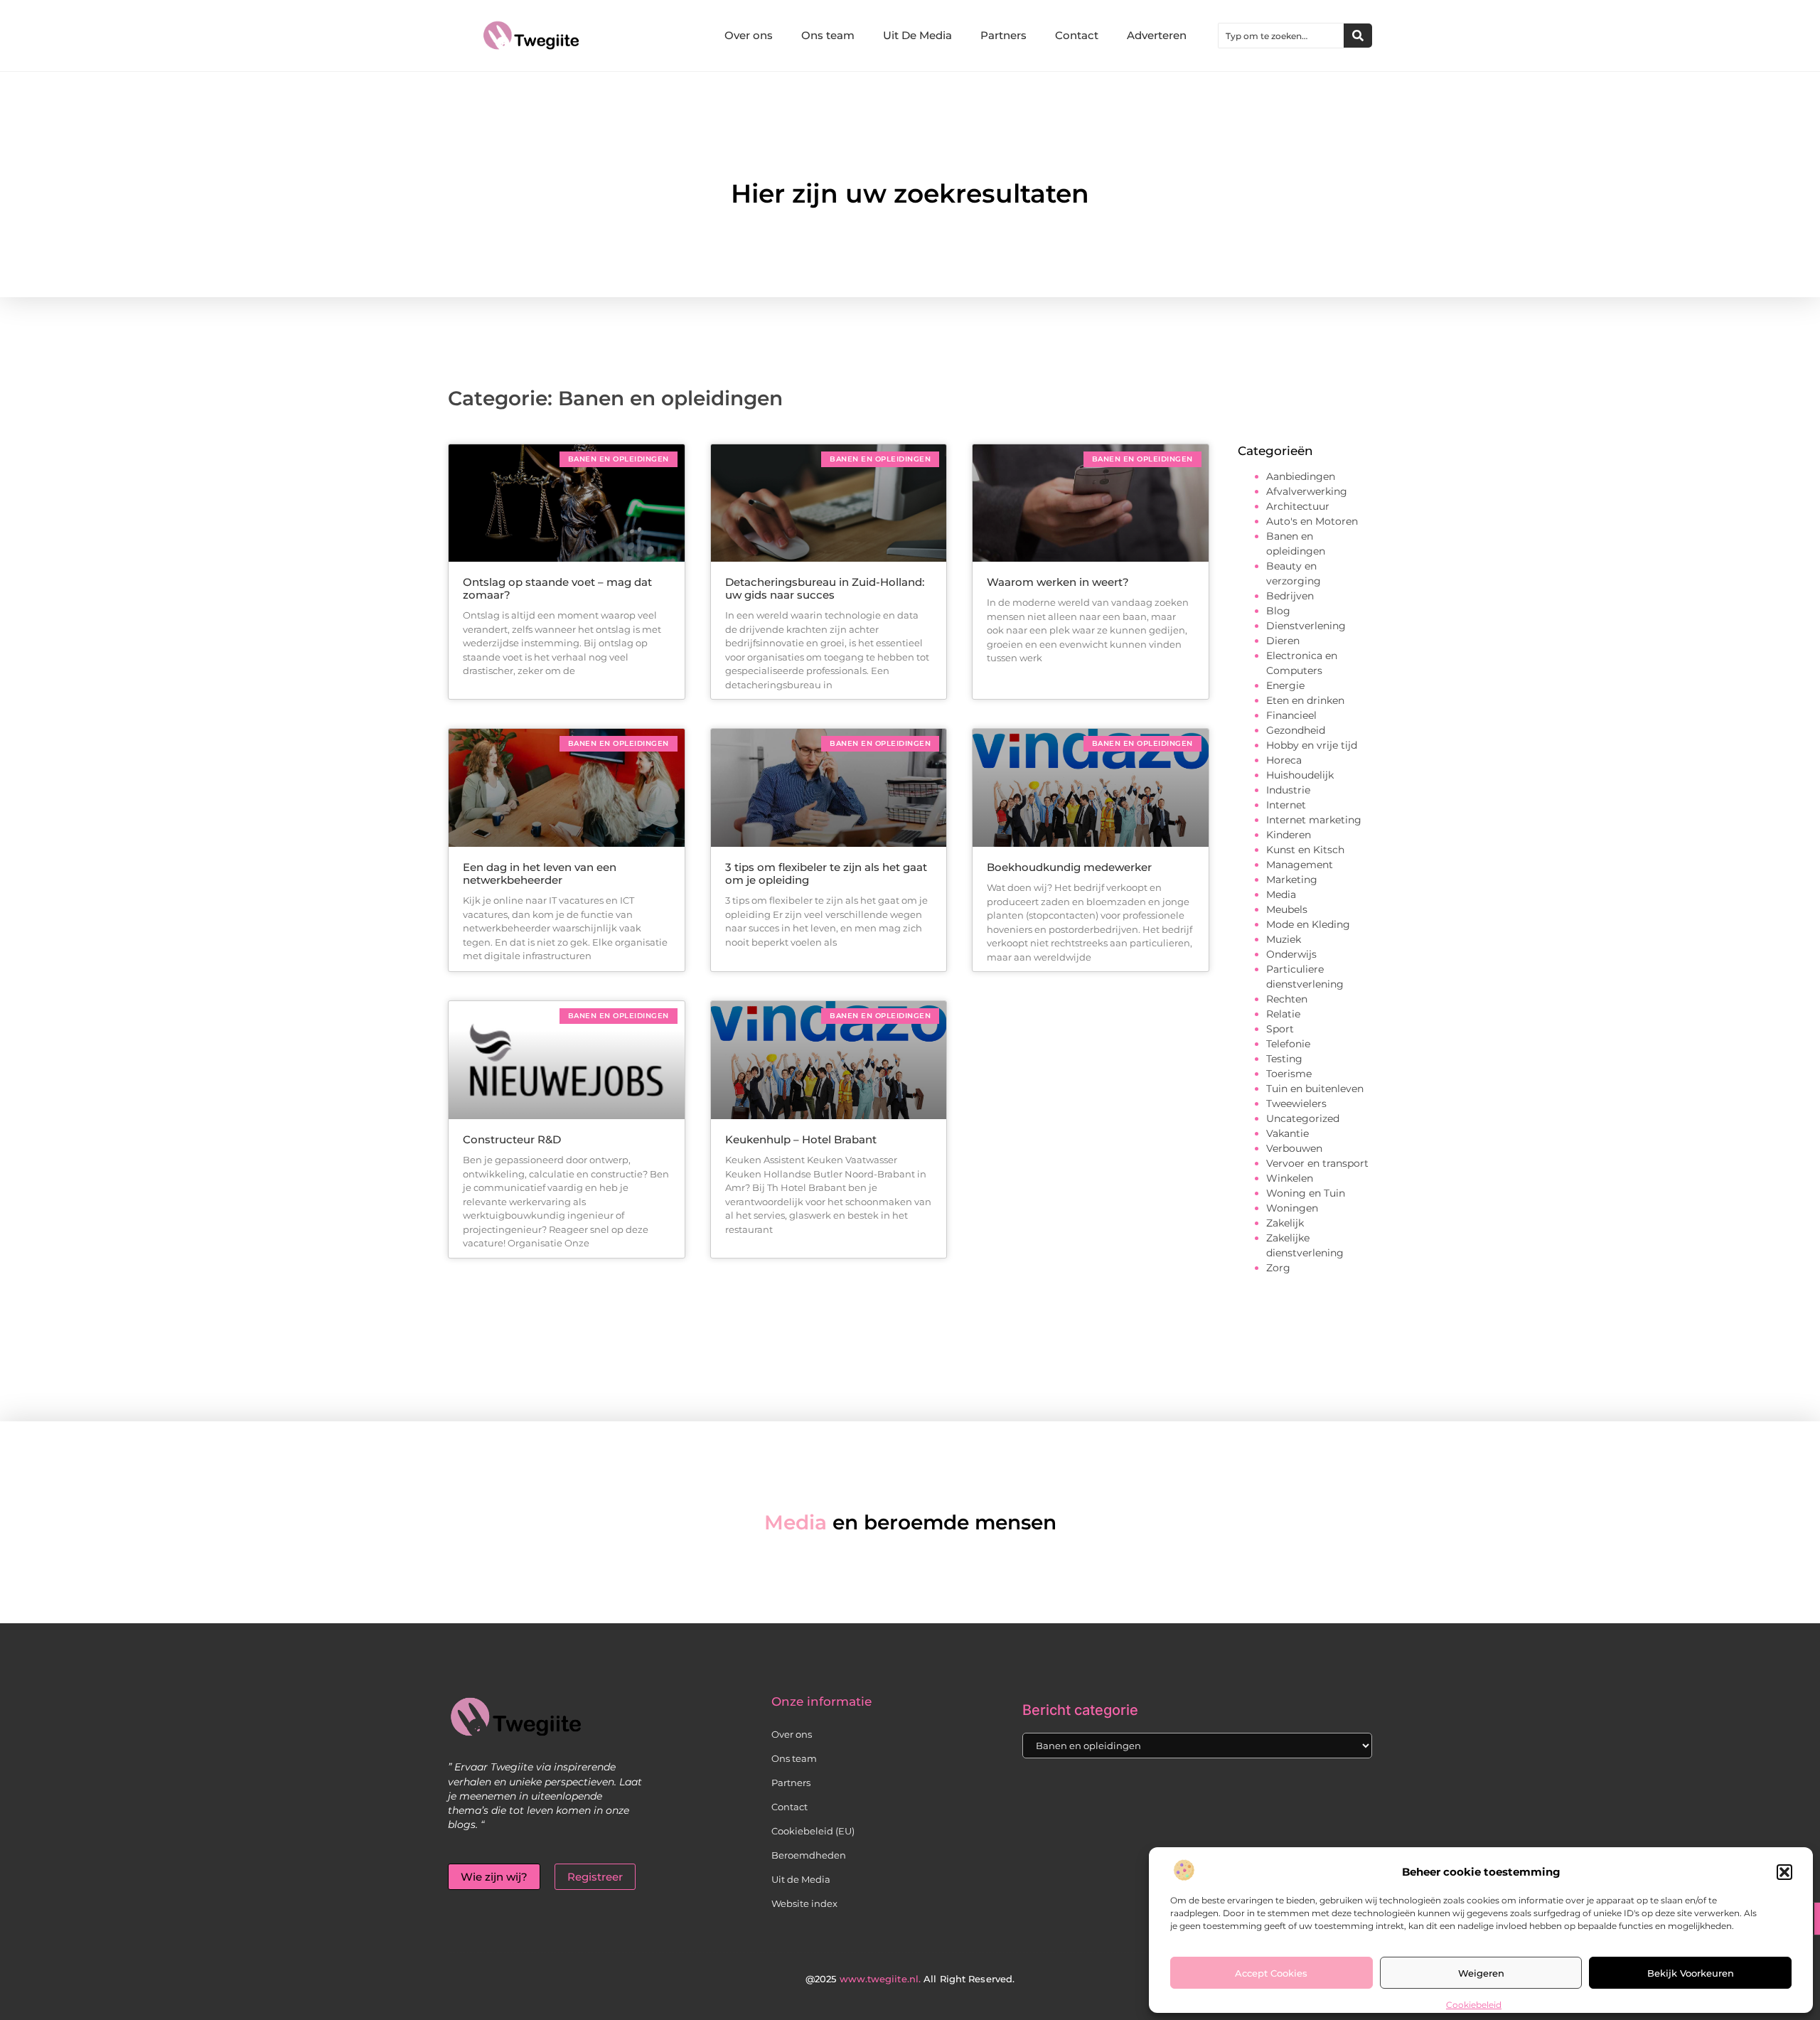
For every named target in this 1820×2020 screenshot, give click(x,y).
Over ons (749, 35)
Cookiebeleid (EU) (813, 1831)
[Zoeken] (1358, 36)
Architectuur (1298, 506)
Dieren (1283, 641)
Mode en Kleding (1308, 924)
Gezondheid (1296, 730)
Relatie (1283, 1014)
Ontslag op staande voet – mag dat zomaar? (557, 588)
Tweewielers (1296, 1103)
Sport (1280, 1029)
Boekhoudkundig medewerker (1069, 867)
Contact (1077, 35)
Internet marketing (1314, 820)
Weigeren (1481, 1973)
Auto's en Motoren (1312, 521)
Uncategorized (1303, 1118)
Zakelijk (1285, 1223)
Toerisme (1289, 1074)
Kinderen (1289, 835)
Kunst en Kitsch (1305, 850)
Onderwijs (1291, 954)
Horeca (1284, 760)
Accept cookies (1271, 1973)
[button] (1784, 1872)
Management (1300, 865)
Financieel (1291, 715)
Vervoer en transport (1317, 1163)
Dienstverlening (1306, 626)
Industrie (1288, 790)
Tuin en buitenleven (1315, 1089)
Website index (804, 1903)
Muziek (1284, 939)
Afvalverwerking (1307, 491)
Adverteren (1157, 35)
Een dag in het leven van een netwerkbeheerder (540, 873)
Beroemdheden (809, 1855)
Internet (1286, 805)
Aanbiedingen (1301, 476)
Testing (1284, 1059)
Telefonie (1288, 1044)
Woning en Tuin (1306, 1193)
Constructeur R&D (512, 1139)
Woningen (1292, 1208)
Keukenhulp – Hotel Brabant (801, 1139)
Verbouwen (1294, 1148)
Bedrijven (1290, 596)
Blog (1278, 611)
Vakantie (1288, 1133)
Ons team (828, 35)
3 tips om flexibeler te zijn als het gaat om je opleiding (826, 873)
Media (1281, 894)
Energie (1285, 685)
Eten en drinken (1305, 700)
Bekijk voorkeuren (1691, 1973)
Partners (1003, 35)
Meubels (1287, 909)
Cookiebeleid (1474, 2005)
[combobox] (1281, 36)
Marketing (1292, 880)
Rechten (1287, 999)
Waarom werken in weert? (1058, 582)
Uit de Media (801, 1879)
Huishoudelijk (1300, 775)
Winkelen (1290, 1178)
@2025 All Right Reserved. (910, 1979)
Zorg (1278, 1268)
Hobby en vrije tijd (1312, 745)
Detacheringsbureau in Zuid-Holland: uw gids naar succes (825, 588)
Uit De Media (917, 35)
